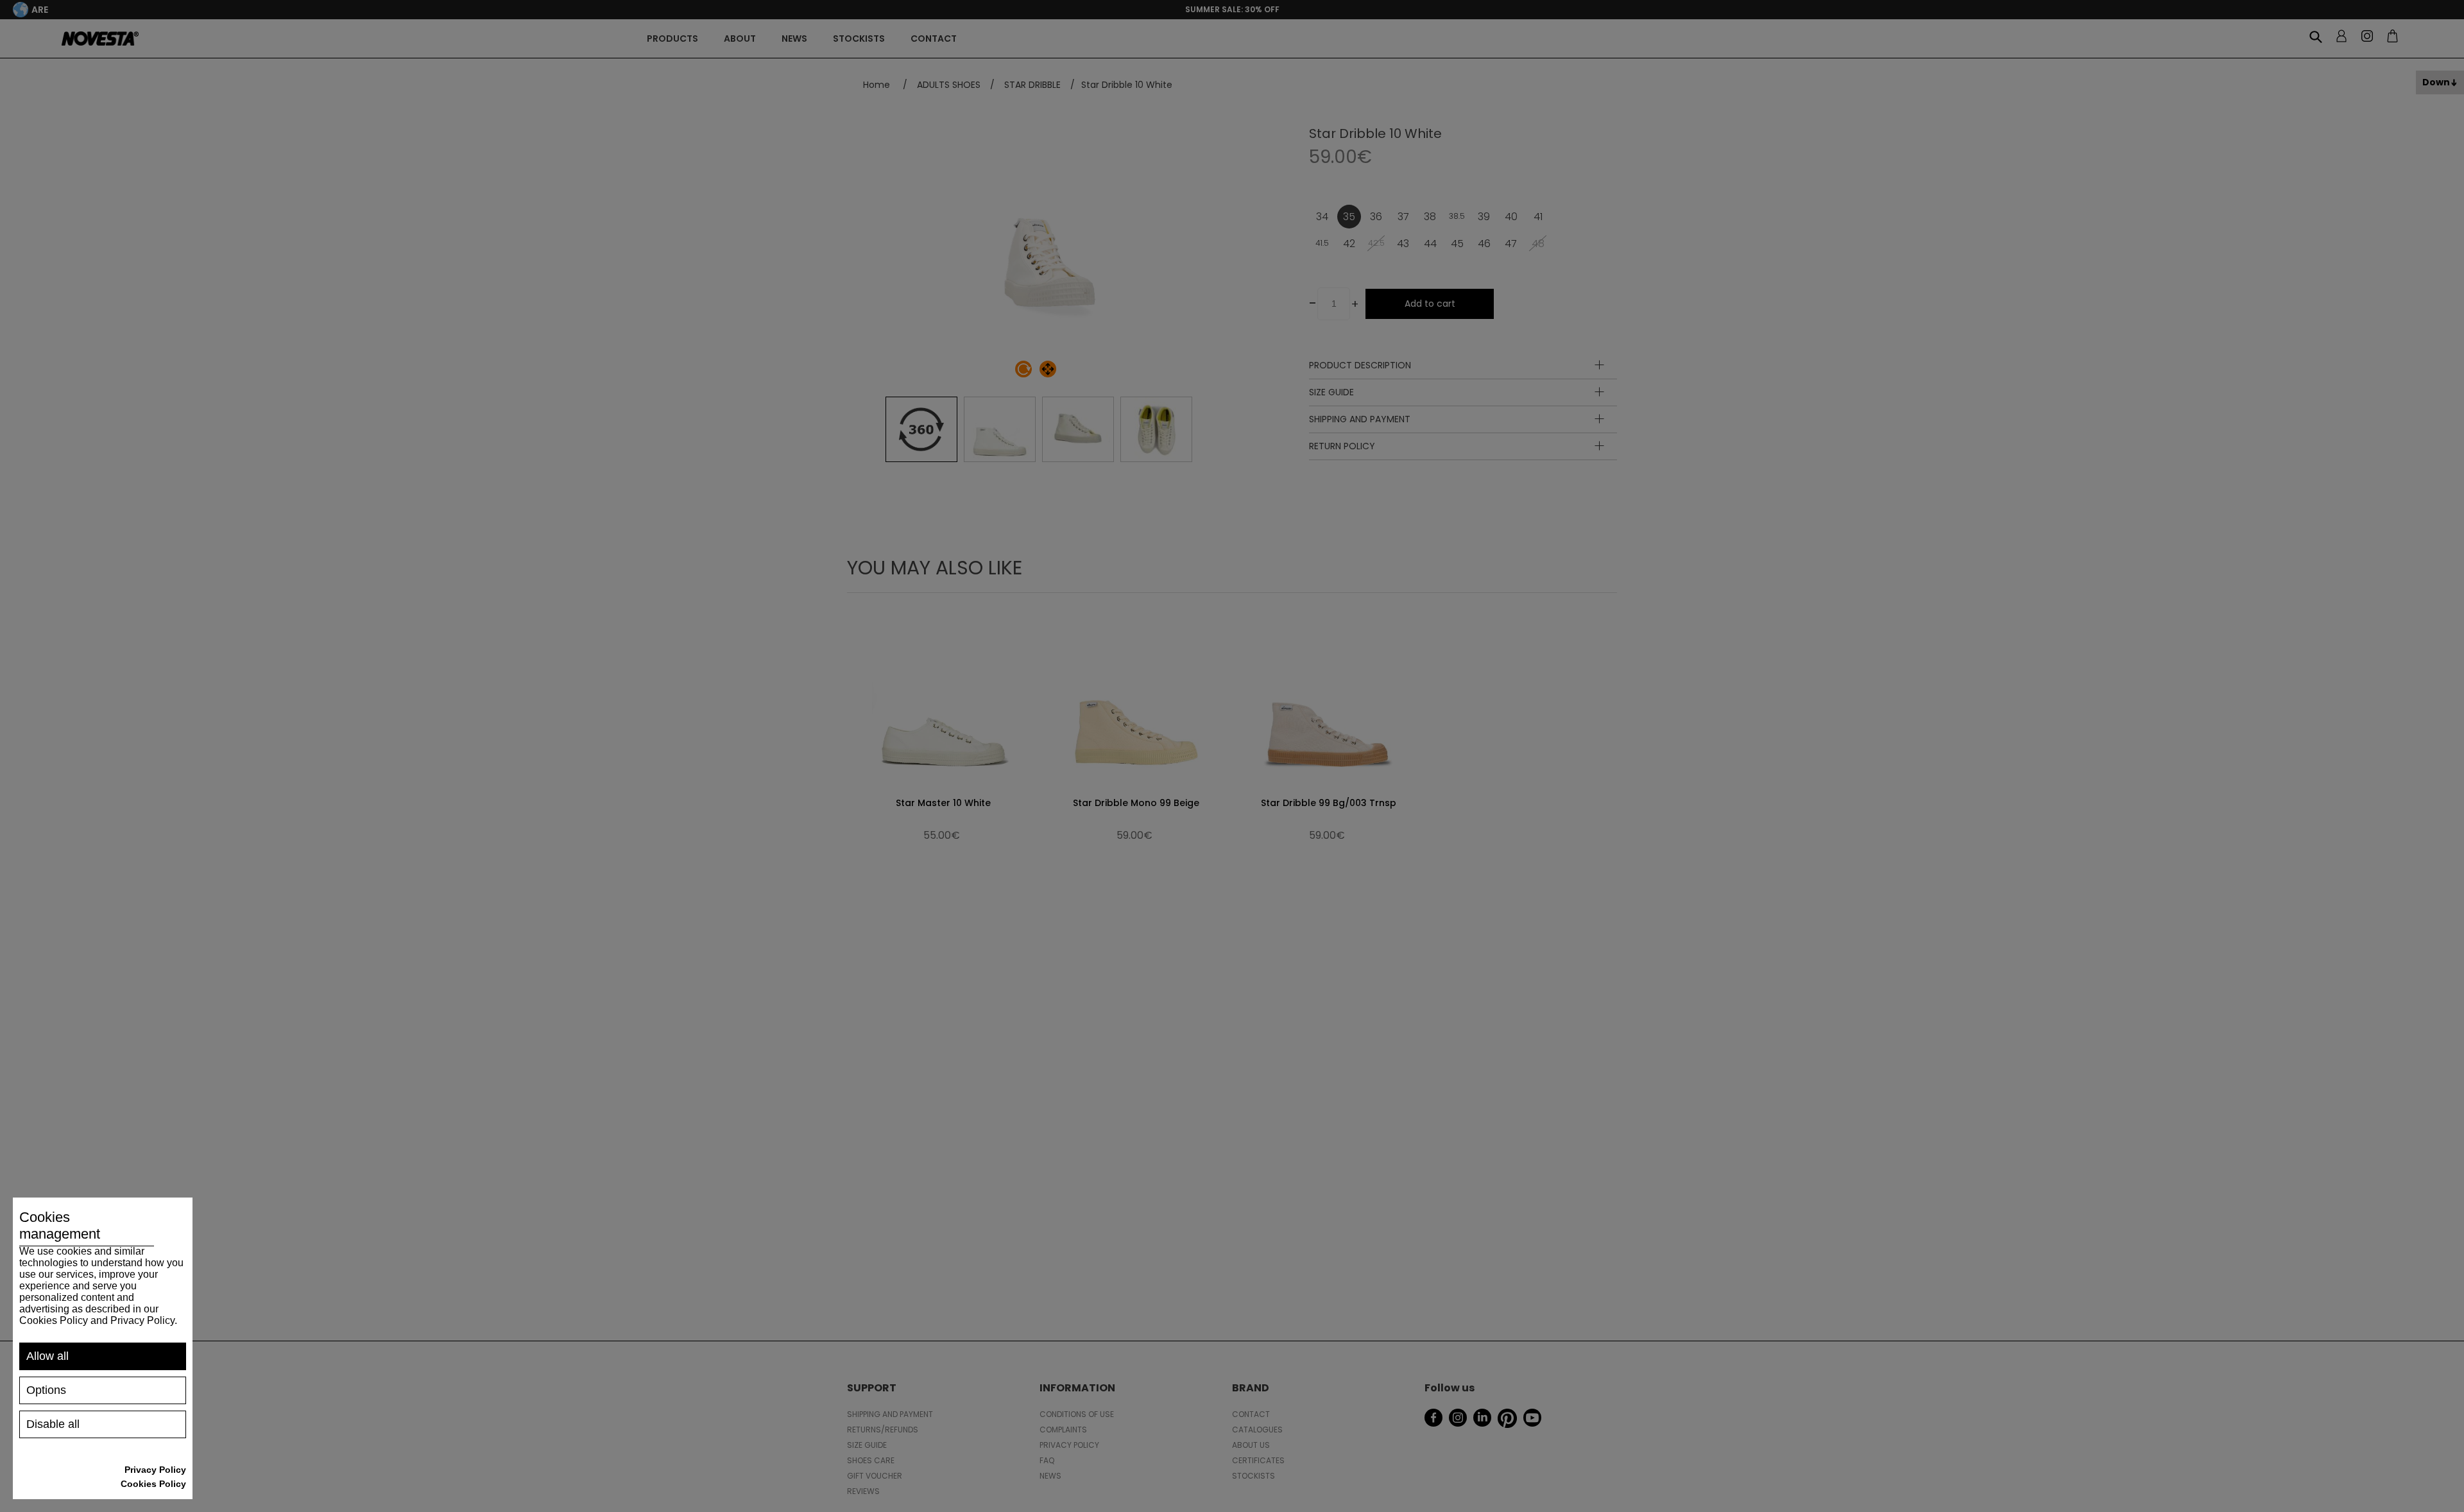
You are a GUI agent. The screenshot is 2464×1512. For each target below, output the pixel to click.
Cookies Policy (153, 1484)
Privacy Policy (155, 1470)
